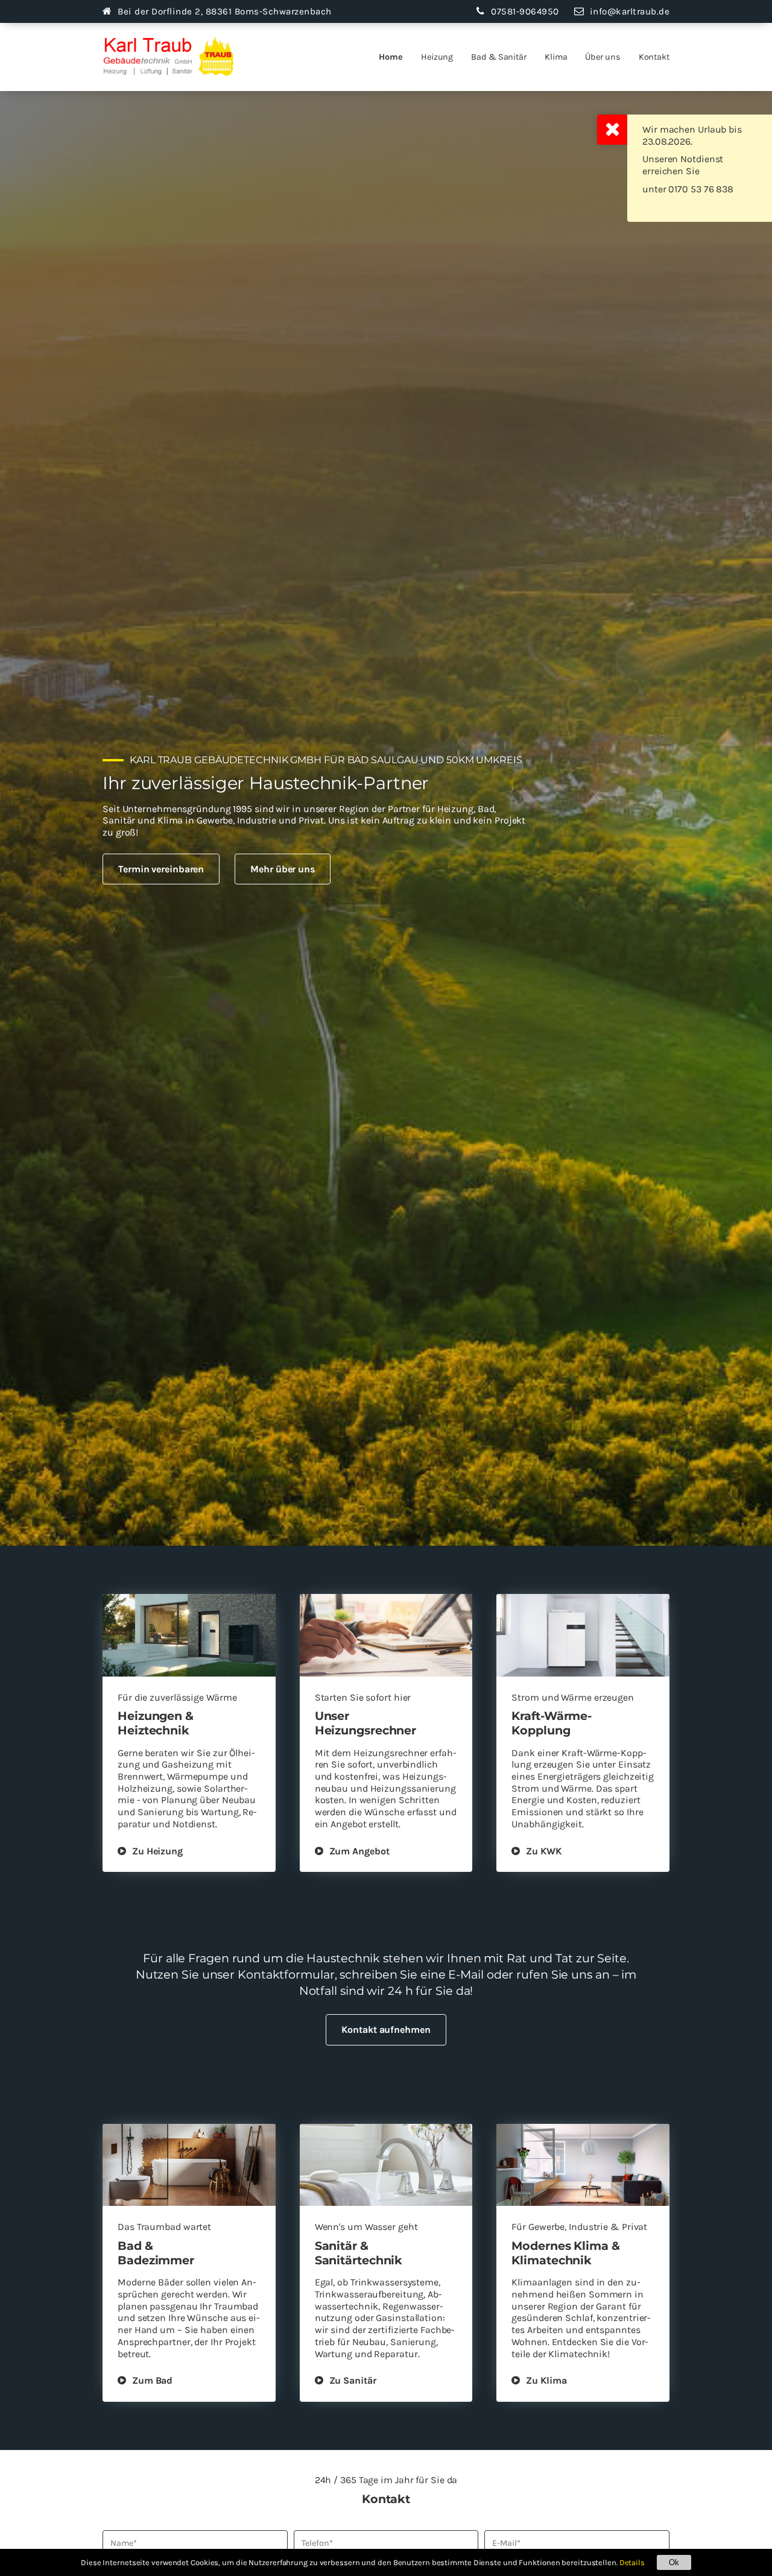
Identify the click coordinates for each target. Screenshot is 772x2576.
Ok (674, 2562)
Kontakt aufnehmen (386, 2030)
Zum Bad (152, 2380)
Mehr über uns (283, 869)
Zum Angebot (359, 1851)
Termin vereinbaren (161, 869)
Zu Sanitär (353, 2380)
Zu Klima (546, 2380)
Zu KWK (543, 1851)
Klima (556, 57)
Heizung (437, 57)
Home (391, 57)
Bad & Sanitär (499, 57)
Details (632, 2562)
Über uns (603, 57)
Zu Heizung (157, 1851)
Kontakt (654, 57)
